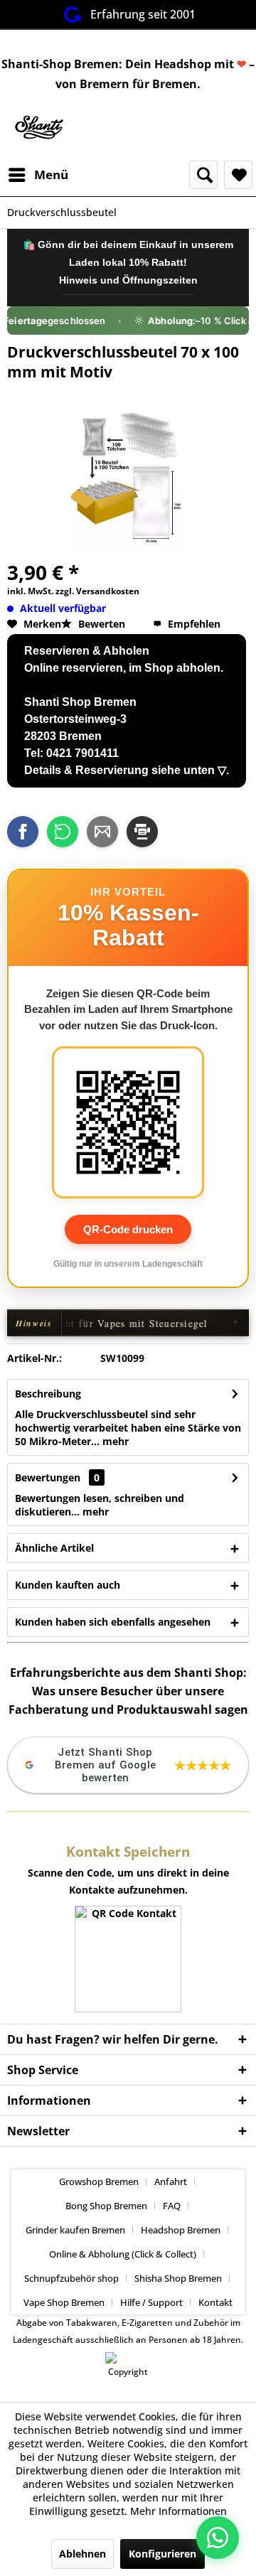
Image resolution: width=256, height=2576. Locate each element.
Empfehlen (193, 624)
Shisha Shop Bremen (178, 2278)
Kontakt (215, 2302)
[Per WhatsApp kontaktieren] (218, 2538)
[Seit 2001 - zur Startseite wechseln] (38, 128)
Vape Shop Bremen (64, 2302)
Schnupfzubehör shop (71, 2278)
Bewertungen (48, 1477)
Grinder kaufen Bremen (75, 2230)
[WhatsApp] (63, 832)
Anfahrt (171, 2181)
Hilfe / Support (151, 2302)
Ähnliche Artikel (54, 1548)
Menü (51, 175)
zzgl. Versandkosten (97, 591)
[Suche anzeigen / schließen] (203, 175)
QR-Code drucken (128, 1229)
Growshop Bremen (99, 2181)
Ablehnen (82, 2554)
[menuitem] (38, 175)
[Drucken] (142, 832)
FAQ (172, 2206)
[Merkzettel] (238, 175)
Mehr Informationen (178, 2511)
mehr (114, 1441)
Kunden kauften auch (68, 1585)
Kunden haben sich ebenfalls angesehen (113, 1622)
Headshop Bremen (181, 2230)
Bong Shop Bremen (106, 2206)
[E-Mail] (102, 832)
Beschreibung (48, 1394)
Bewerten (102, 624)
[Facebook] (23, 832)
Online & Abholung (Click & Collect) (123, 2254)
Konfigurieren (162, 2554)
